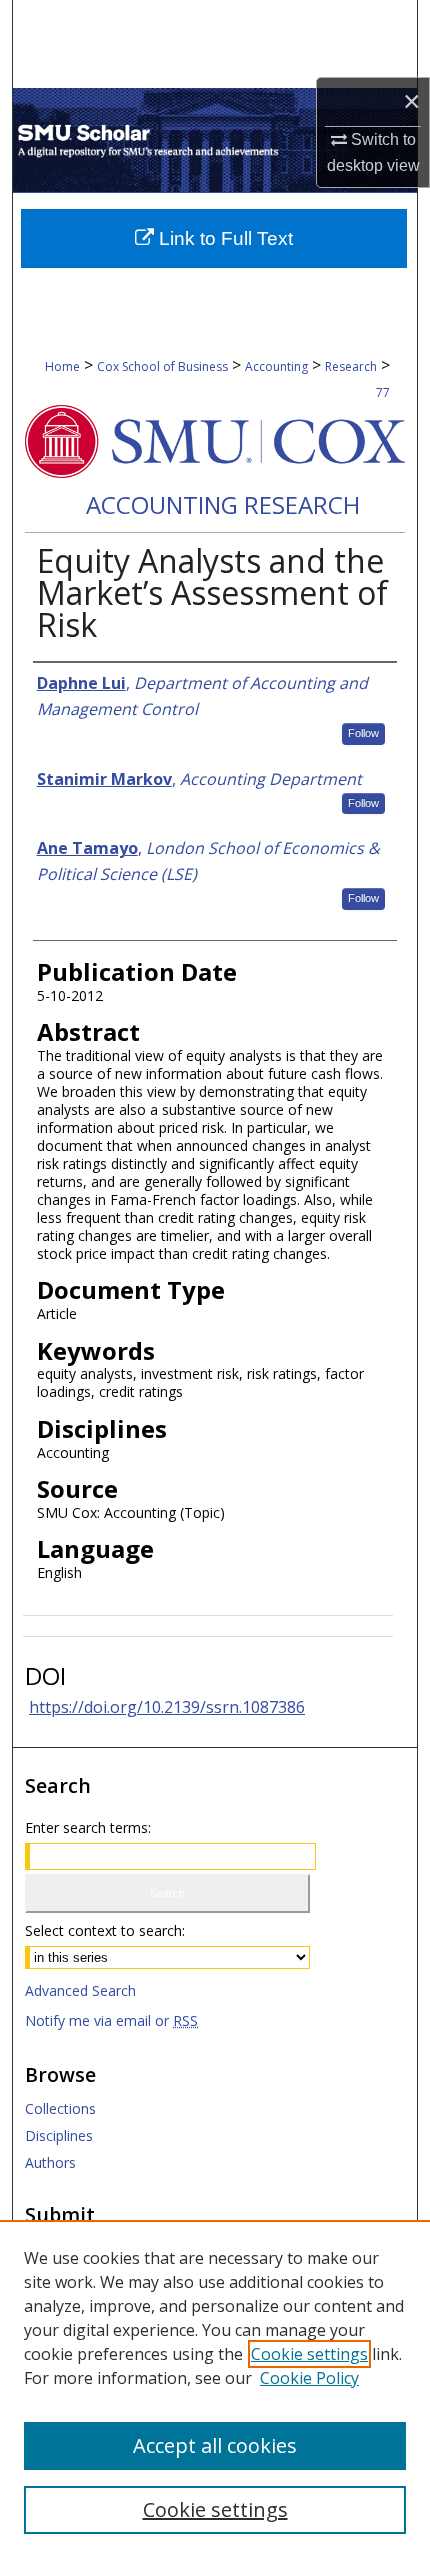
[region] (215, 2389)
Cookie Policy (309, 2378)
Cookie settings (309, 2354)
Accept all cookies (215, 2445)
